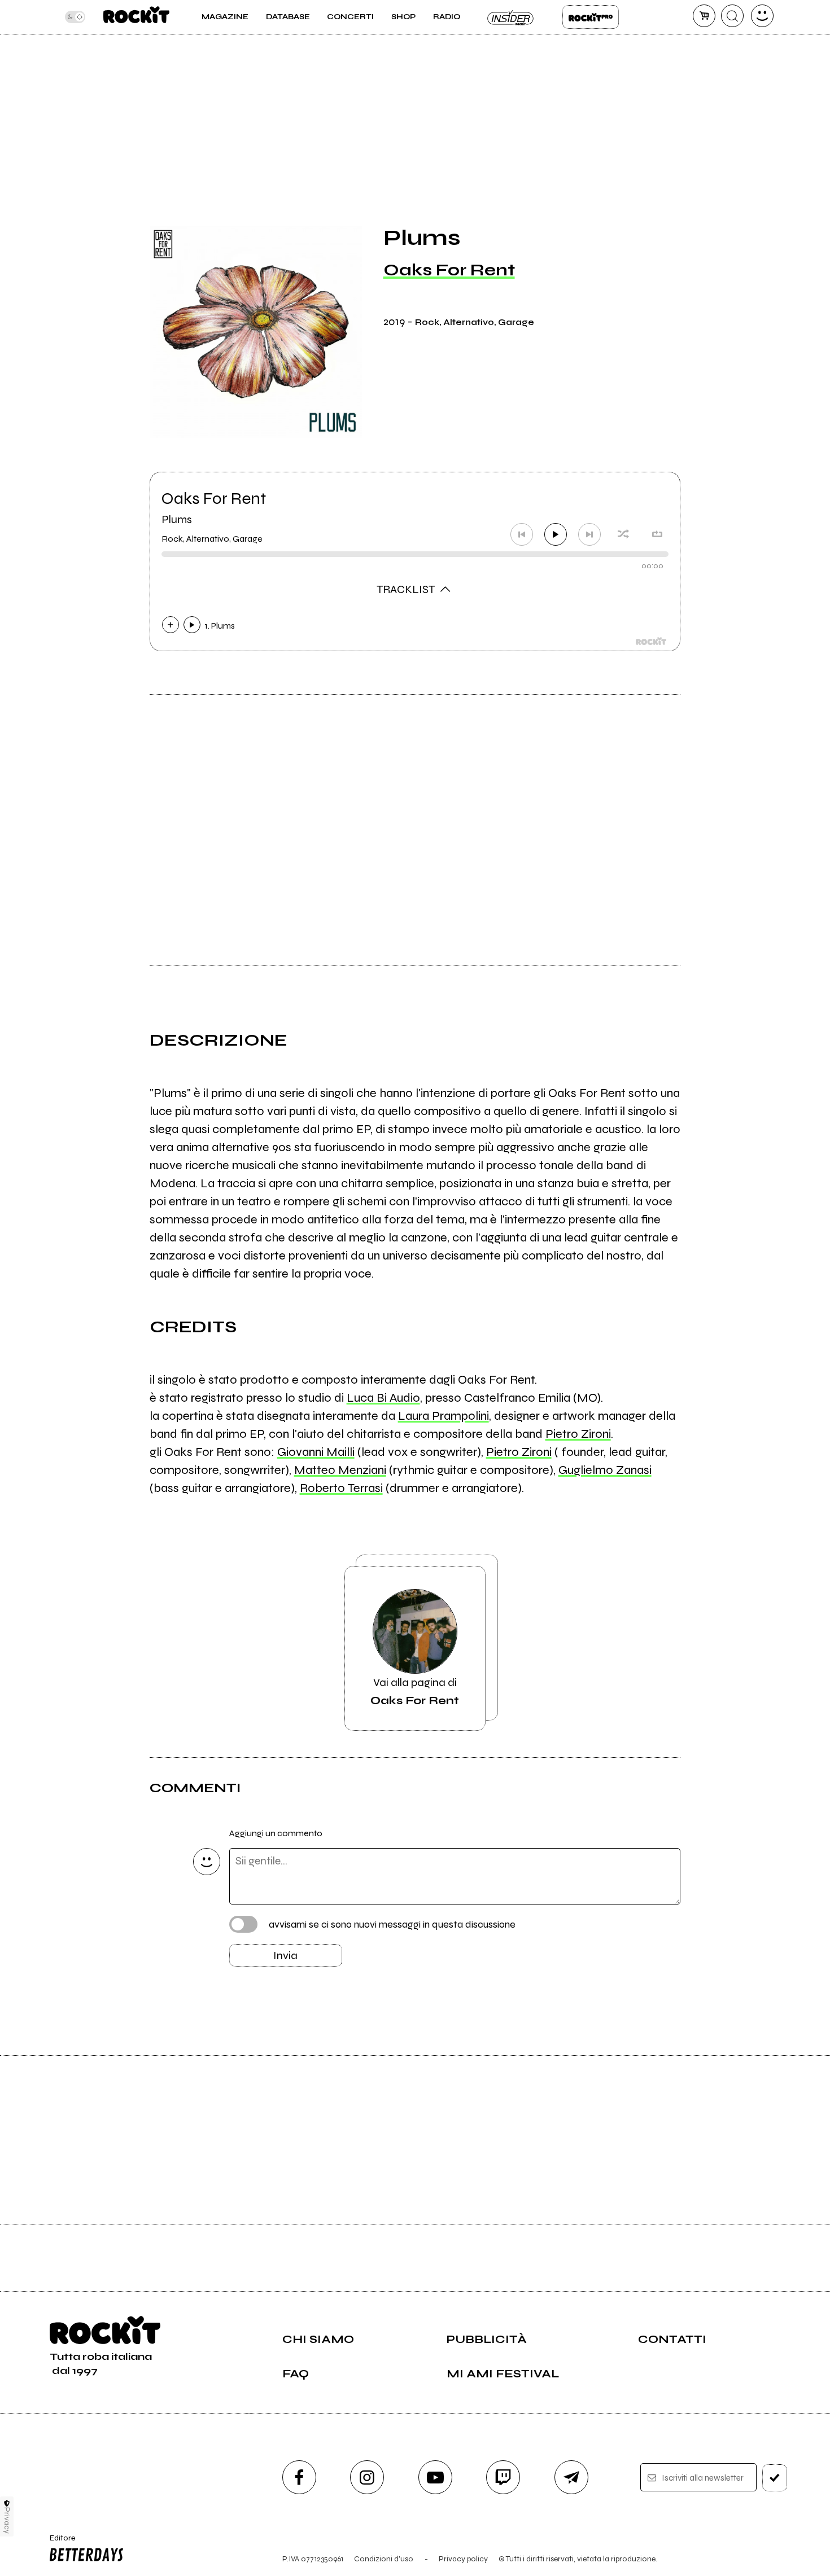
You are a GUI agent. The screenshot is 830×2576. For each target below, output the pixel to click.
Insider (511, 17)
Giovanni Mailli (316, 1452)
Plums (177, 519)
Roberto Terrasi (341, 1488)
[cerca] (732, 16)
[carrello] (704, 16)
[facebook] (299, 2477)
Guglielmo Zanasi (605, 1470)
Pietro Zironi (578, 1434)
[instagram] (367, 2477)
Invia (285, 1956)
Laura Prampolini (444, 1416)
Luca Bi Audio (383, 1398)
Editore (59, 2543)
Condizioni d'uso (384, 2559)
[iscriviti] (775, 2478)
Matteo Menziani (340, 1470)
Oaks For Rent (449, 270)
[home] (136, 17)
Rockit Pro (591, 17)
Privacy (7, 2520)
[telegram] (571, 2477)
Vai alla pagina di (415, 1691)
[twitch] (503, 2477)
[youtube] (435, 2477)
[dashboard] (762, 16)
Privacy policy (463, 2559)
